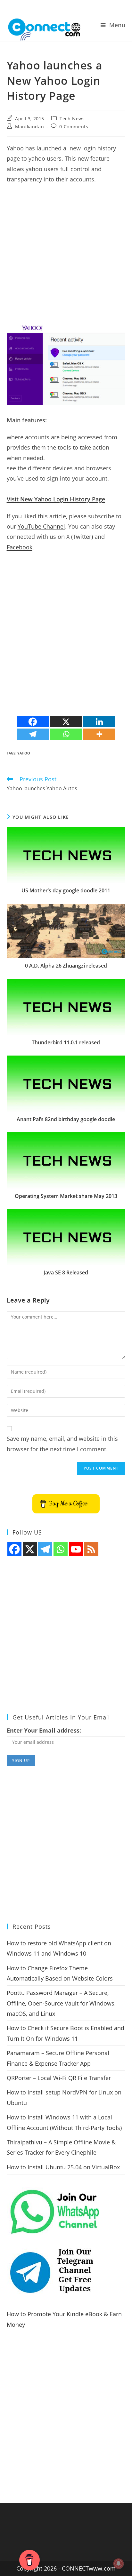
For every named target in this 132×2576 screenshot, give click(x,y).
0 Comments (74, 127)
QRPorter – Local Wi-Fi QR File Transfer (59, 2078)
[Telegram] (33, 734)
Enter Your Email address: (44, 1730)
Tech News (72, 119)
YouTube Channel (41, 526)
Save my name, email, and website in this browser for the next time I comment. (62, 1444)
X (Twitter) (80, 537)
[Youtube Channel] (76, 1549)
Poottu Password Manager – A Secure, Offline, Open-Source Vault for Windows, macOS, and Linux (61, 2003)
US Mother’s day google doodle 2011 (66, 890)
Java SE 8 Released (66, 1272)
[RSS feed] (91, 1549)
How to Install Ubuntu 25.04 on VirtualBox (63, 2167)
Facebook (20, 547)
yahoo (24, 753)
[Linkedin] (99, 722)
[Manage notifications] (119, 2564)
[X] (66, 722)
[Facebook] (33, 722)
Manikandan (29, 127)
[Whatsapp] (66, 734)
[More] (99, 734)
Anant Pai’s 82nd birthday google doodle (66, 1119)
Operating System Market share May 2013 (66, 1196)
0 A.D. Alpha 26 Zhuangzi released (66, 966)
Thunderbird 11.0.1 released (66, 1042)
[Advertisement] (66, 257)
